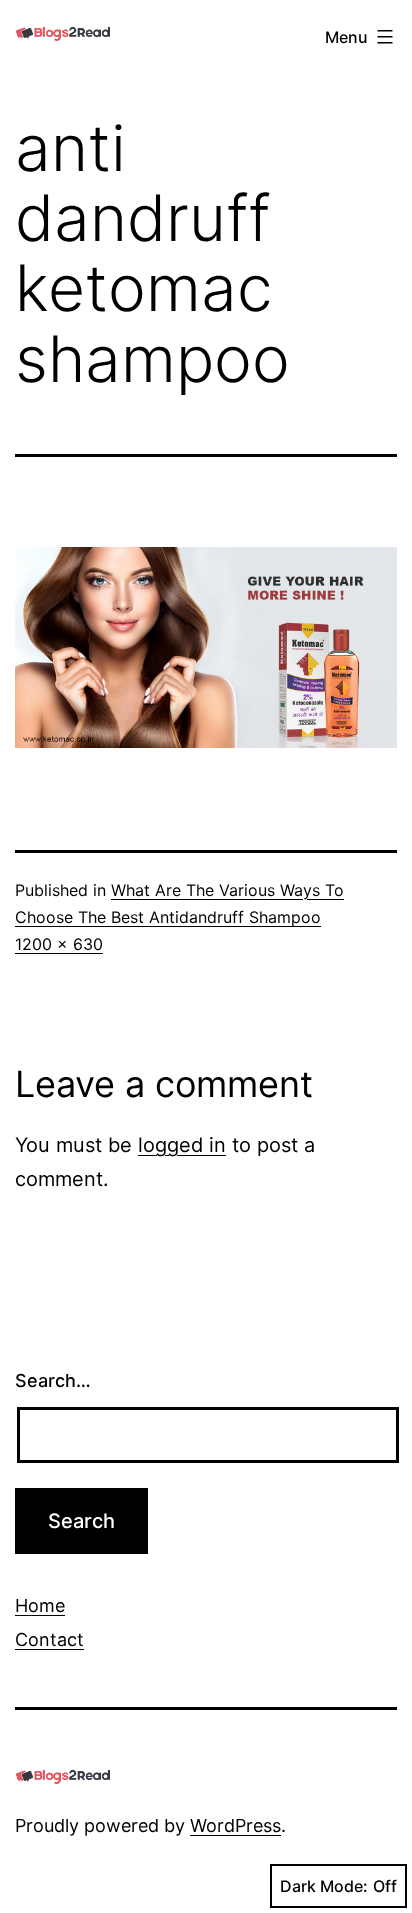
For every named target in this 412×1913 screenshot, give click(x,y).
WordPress (235, 1825)
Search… (53, 1380)
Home (40, 1605)
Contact (49, 1639)
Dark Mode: (324, 1886)
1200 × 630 (59, 944)
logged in (182, 1145)
